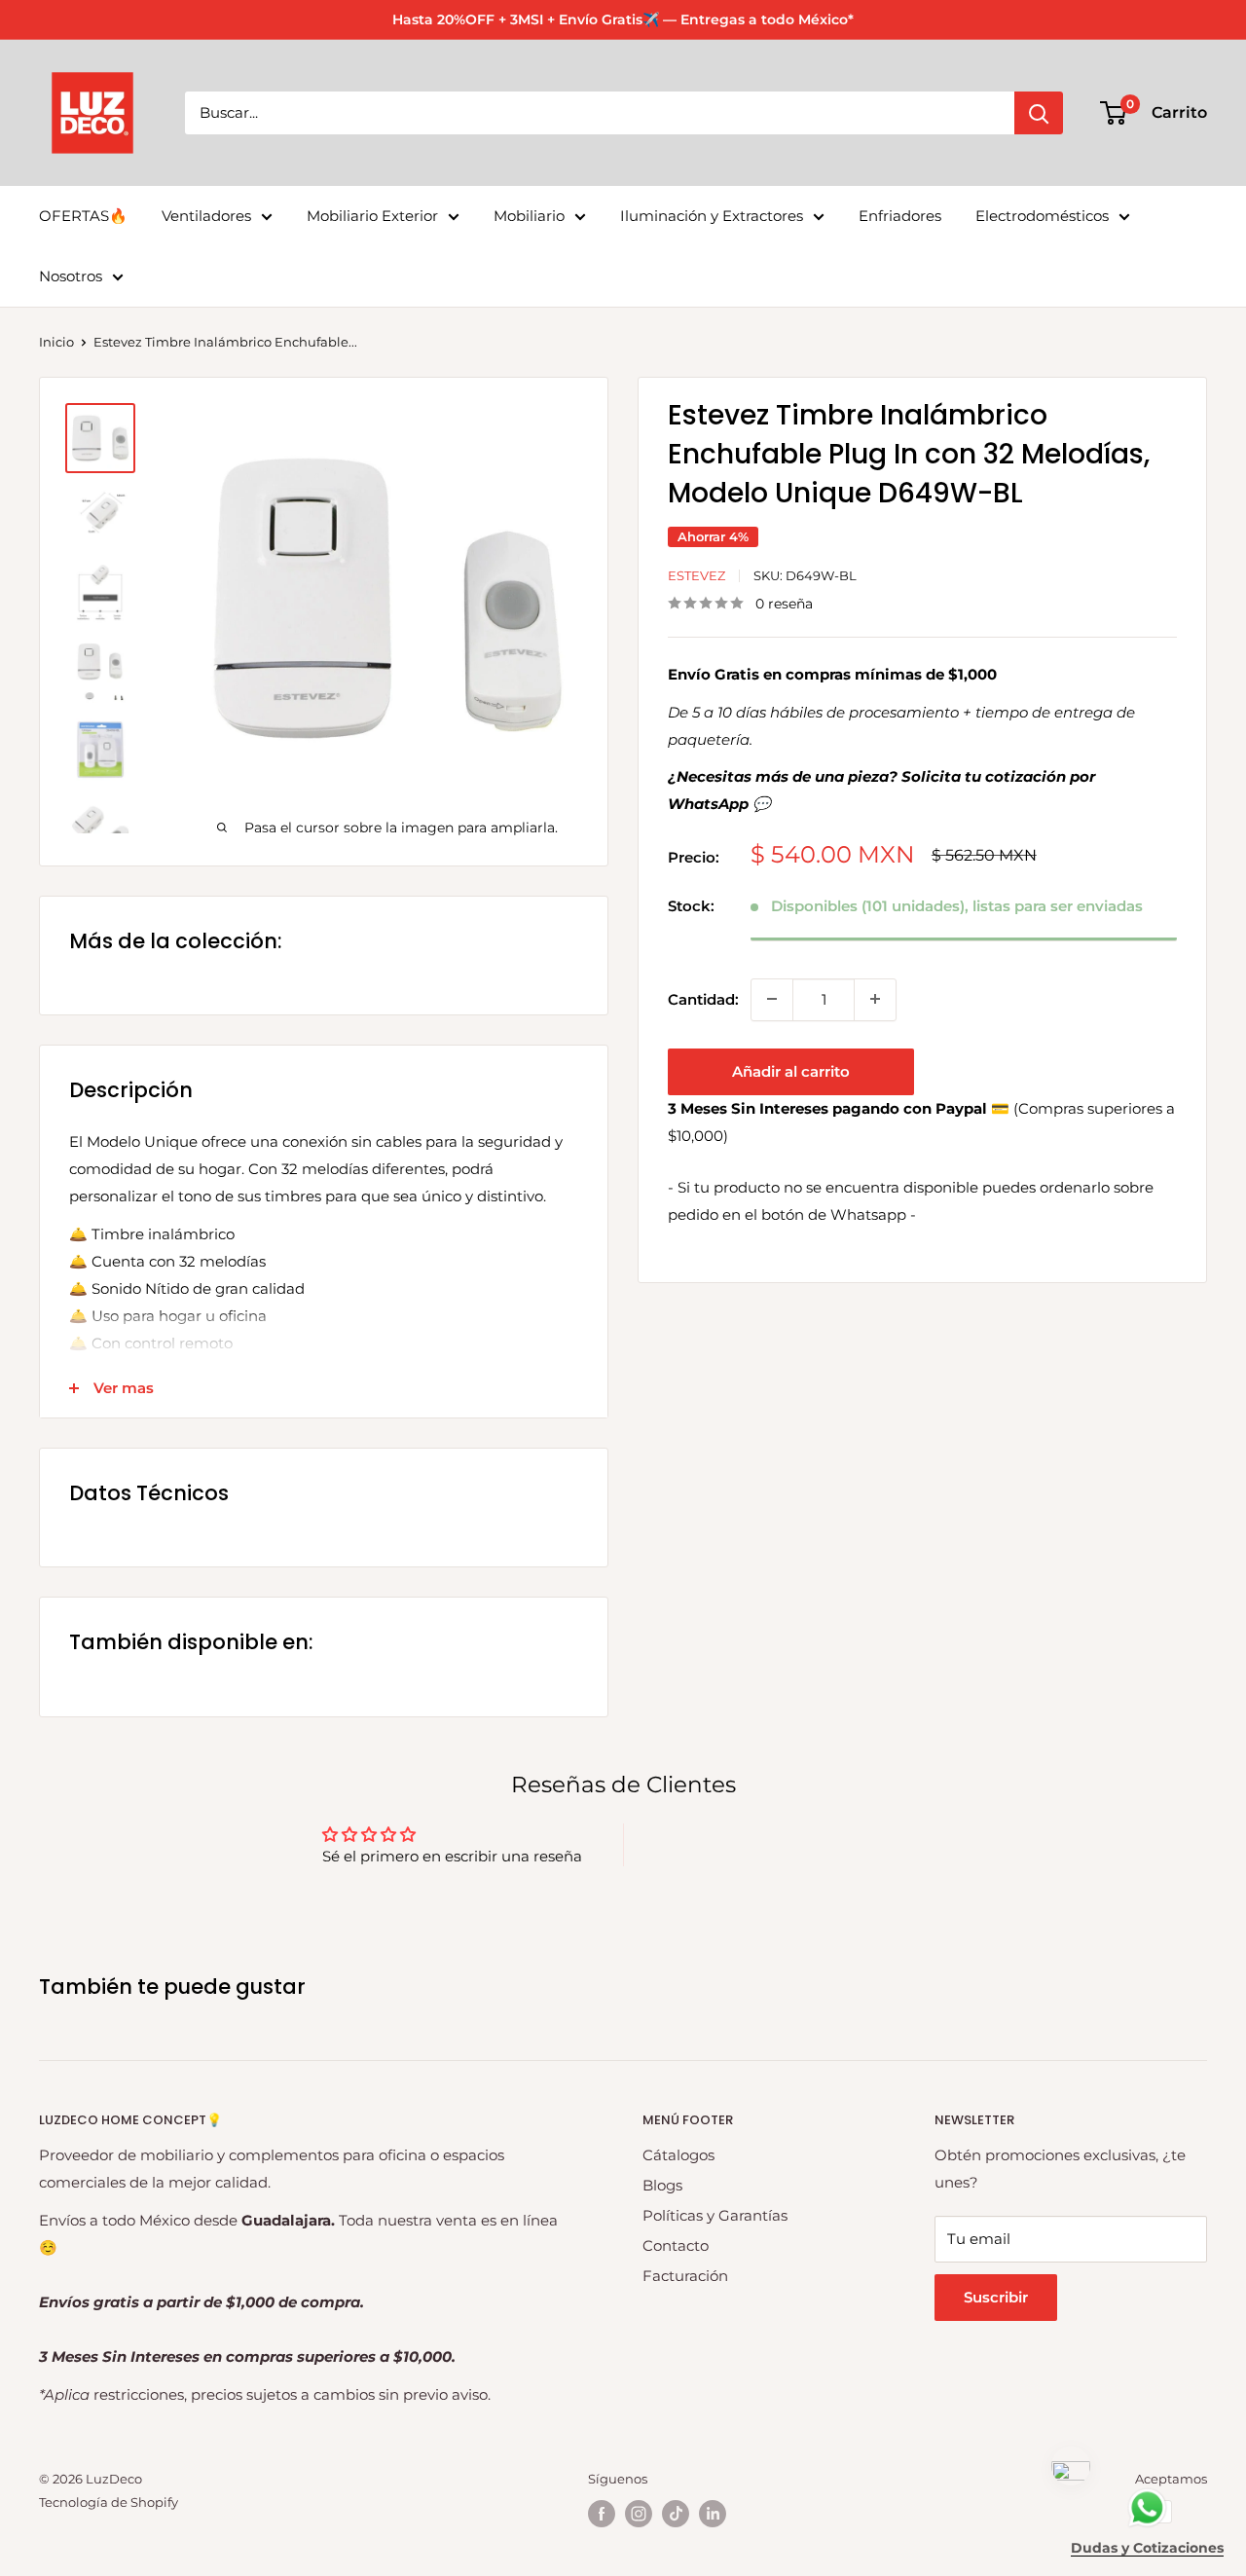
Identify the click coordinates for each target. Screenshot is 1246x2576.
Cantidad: (703, 998)
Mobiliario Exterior (372, 216)
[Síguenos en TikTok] (676, 2514)
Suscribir (996, 2297)
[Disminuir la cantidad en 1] (772, 999)
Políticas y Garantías (715, 2215)
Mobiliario (529, 216)
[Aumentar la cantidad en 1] (875, 999)
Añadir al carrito (791, 1070)
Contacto (676, 2245)
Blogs (662, 2185)
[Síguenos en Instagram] (639, 2514)
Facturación (685, 2276)
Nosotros (71, 276)
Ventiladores (206, 216)
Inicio (56, 342)
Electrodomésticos (1042, 216)
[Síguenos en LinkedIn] (713, 2514)
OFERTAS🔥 (83, 216)
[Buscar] (1039, 113)
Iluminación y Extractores (712, 216)
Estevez (696, 575)
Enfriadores (900, 216)
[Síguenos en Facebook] (602, 2514)
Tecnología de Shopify (109, 2502)
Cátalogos (678, 2155)
